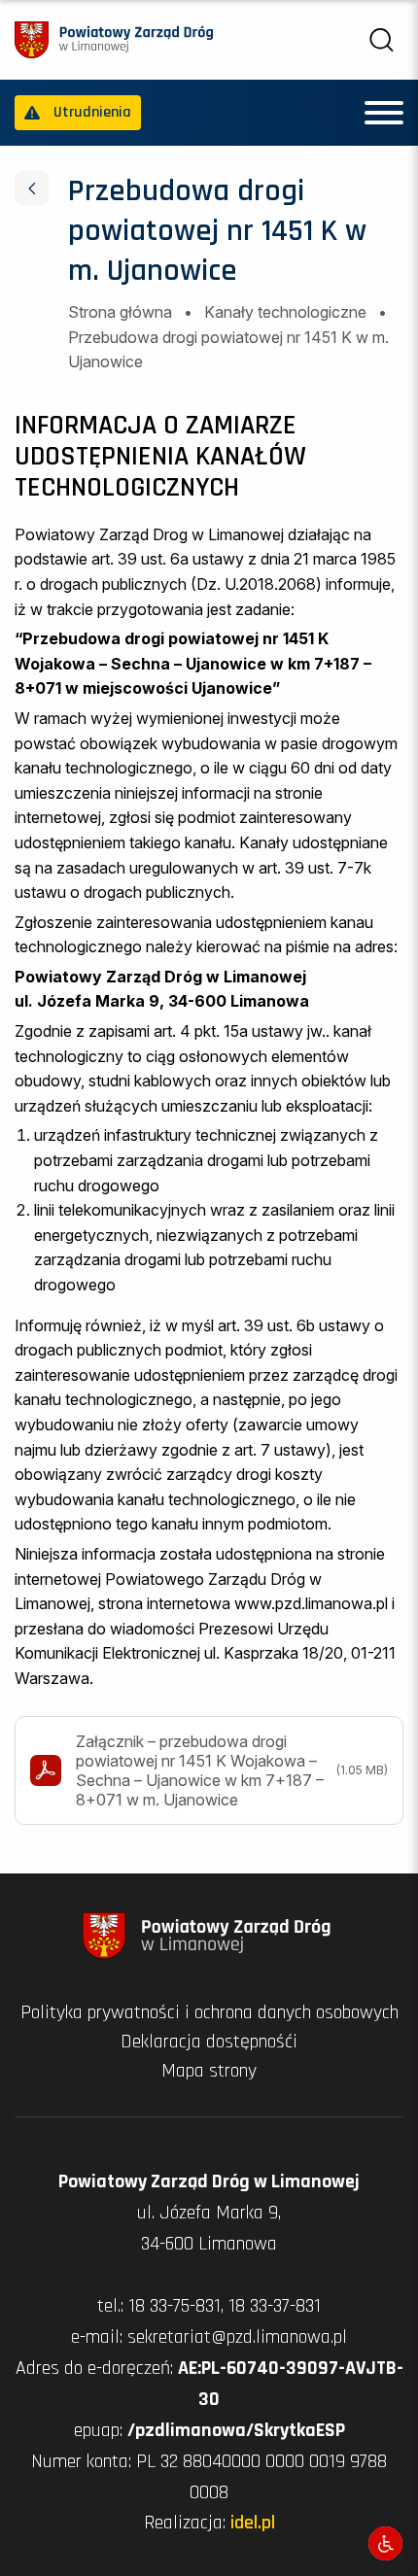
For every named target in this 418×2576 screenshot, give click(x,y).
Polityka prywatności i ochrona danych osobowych (209, 2012)
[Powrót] (32, 188)
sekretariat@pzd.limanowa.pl (237, 2337)
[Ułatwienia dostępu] (385, 2543)
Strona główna (120, 312)
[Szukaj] (382, 40)
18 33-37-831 (275, 2306)
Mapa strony (209, 2071)
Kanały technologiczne (285, 312)
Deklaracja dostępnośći (209, 2042)
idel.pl (253, 2523)
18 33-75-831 (174, 2306)
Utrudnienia (92, 112)
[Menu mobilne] (384, 113)
